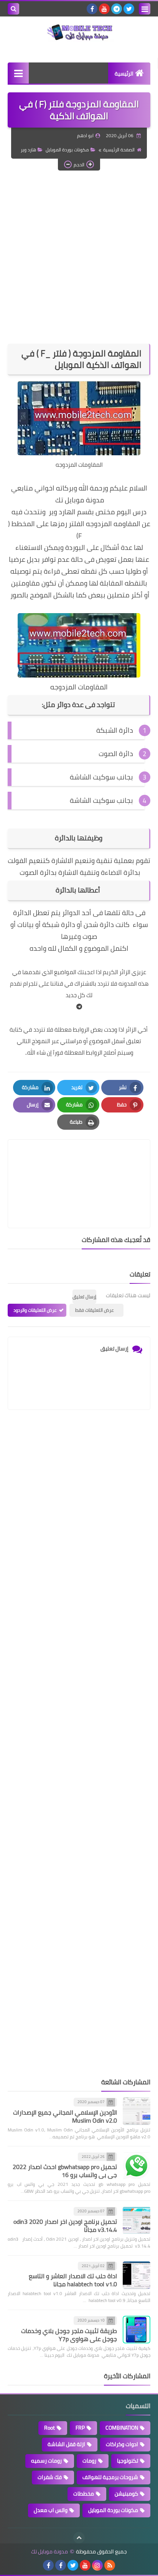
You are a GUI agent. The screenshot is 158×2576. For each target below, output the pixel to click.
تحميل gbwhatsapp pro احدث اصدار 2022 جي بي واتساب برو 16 (65, 2171)
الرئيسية (124, 74)
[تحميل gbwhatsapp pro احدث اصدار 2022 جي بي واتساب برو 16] (137, 2166)
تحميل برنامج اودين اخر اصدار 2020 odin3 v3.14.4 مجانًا (65, 2226)
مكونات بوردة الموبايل (67, 150)
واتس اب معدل (51, 2510)
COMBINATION (122, 2428)
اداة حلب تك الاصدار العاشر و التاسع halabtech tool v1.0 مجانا (73, 2280)
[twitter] (129, 9)
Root (49, 2428)
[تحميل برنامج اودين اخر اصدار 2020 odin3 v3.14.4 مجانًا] (137, 2220)
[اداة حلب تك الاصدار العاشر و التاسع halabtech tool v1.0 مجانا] (137, 2275)
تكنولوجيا (128, 2461)
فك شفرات (50, 2477)
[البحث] (13, 9)
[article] (79, 1166)
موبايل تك (69, 500)
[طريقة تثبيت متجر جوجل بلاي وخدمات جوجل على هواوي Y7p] (137, 2330)
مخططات (84, 2494)
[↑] (79, 2538)
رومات (89, 2461)
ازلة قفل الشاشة (66, 2444)
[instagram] (97, 2565)
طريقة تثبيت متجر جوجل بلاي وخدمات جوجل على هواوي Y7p (69, 2335)
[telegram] (117, 9)
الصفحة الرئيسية (119, 150)
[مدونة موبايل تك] (79, 33)
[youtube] (104, 9)
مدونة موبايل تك (49, 2552)
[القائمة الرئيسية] (18, 73)
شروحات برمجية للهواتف (110, 2477)
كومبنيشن (126, 2494)
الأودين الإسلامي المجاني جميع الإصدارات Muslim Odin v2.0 (65, 2116)
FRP (80, 2428)
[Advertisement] (79, 257)
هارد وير (28, 150)
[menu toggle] (145, 9)
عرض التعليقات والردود (35, 1310)
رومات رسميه (46, 2461)
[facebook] (92, 9)
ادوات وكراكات (122, 2444)
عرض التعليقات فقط (95, 1310)
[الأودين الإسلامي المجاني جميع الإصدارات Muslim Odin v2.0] (137, 2111)
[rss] (110, 2565)
